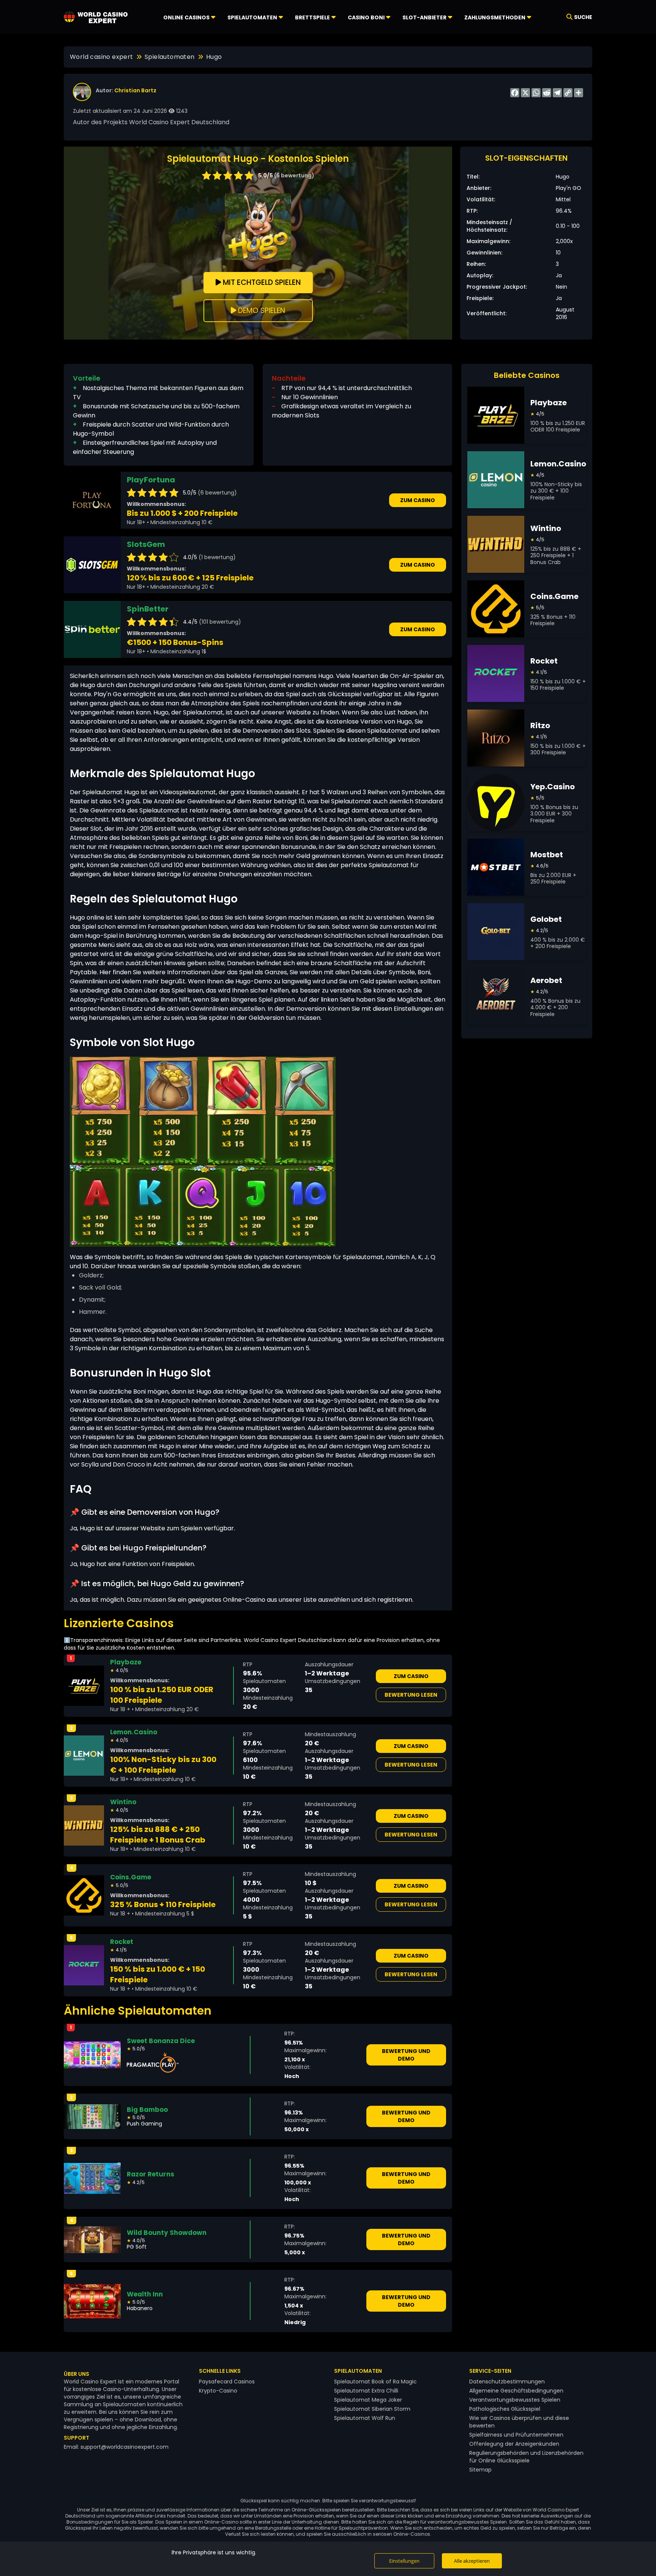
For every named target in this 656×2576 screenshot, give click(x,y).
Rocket (122, 1942)
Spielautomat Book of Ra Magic (375, 2382)
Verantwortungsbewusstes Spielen (515, 2400)
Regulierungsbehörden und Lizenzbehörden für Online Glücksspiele (526, 2457)
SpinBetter (148, 609)
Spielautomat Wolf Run (365, 2418)
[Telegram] (557, 93)
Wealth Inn (145, 2294)
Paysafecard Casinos (227, 2382)
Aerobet (546, 980)
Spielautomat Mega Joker (368, 2400)
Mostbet (547, 855)
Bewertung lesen (411, 1695)
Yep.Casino (553, 787)
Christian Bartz (135, 90)
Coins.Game (131, 1877)
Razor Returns (151, 2174)
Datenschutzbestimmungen (507, 2382)
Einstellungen (404, 2561)
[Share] (579, 93)
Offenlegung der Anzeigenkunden (514, 2444)
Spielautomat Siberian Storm (372, 2409)
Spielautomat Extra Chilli (366, 2391)
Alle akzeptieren (472, 2561)
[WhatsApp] (536, 93)
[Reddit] (547, 93)
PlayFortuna (151, 480)
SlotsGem (146, 544)
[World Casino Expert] (96, 17)
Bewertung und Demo (406, 2055)
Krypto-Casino (218, 2391)
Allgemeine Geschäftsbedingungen (516, 2391)
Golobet (546, 919)
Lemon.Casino (134, 1732)
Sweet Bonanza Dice (161, 2041)
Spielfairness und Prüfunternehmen (516, 2435)
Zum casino (418, 500)
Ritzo (540, 725)
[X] (525, 93)
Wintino (123, 1802)
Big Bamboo (147, 2110)
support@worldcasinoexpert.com (125, 2447)
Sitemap (480, 2470)
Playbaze (126, 1662)
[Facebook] (515, 93)
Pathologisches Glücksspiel (505, 2409)
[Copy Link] (568, 93)
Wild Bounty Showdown (167, 2233)
